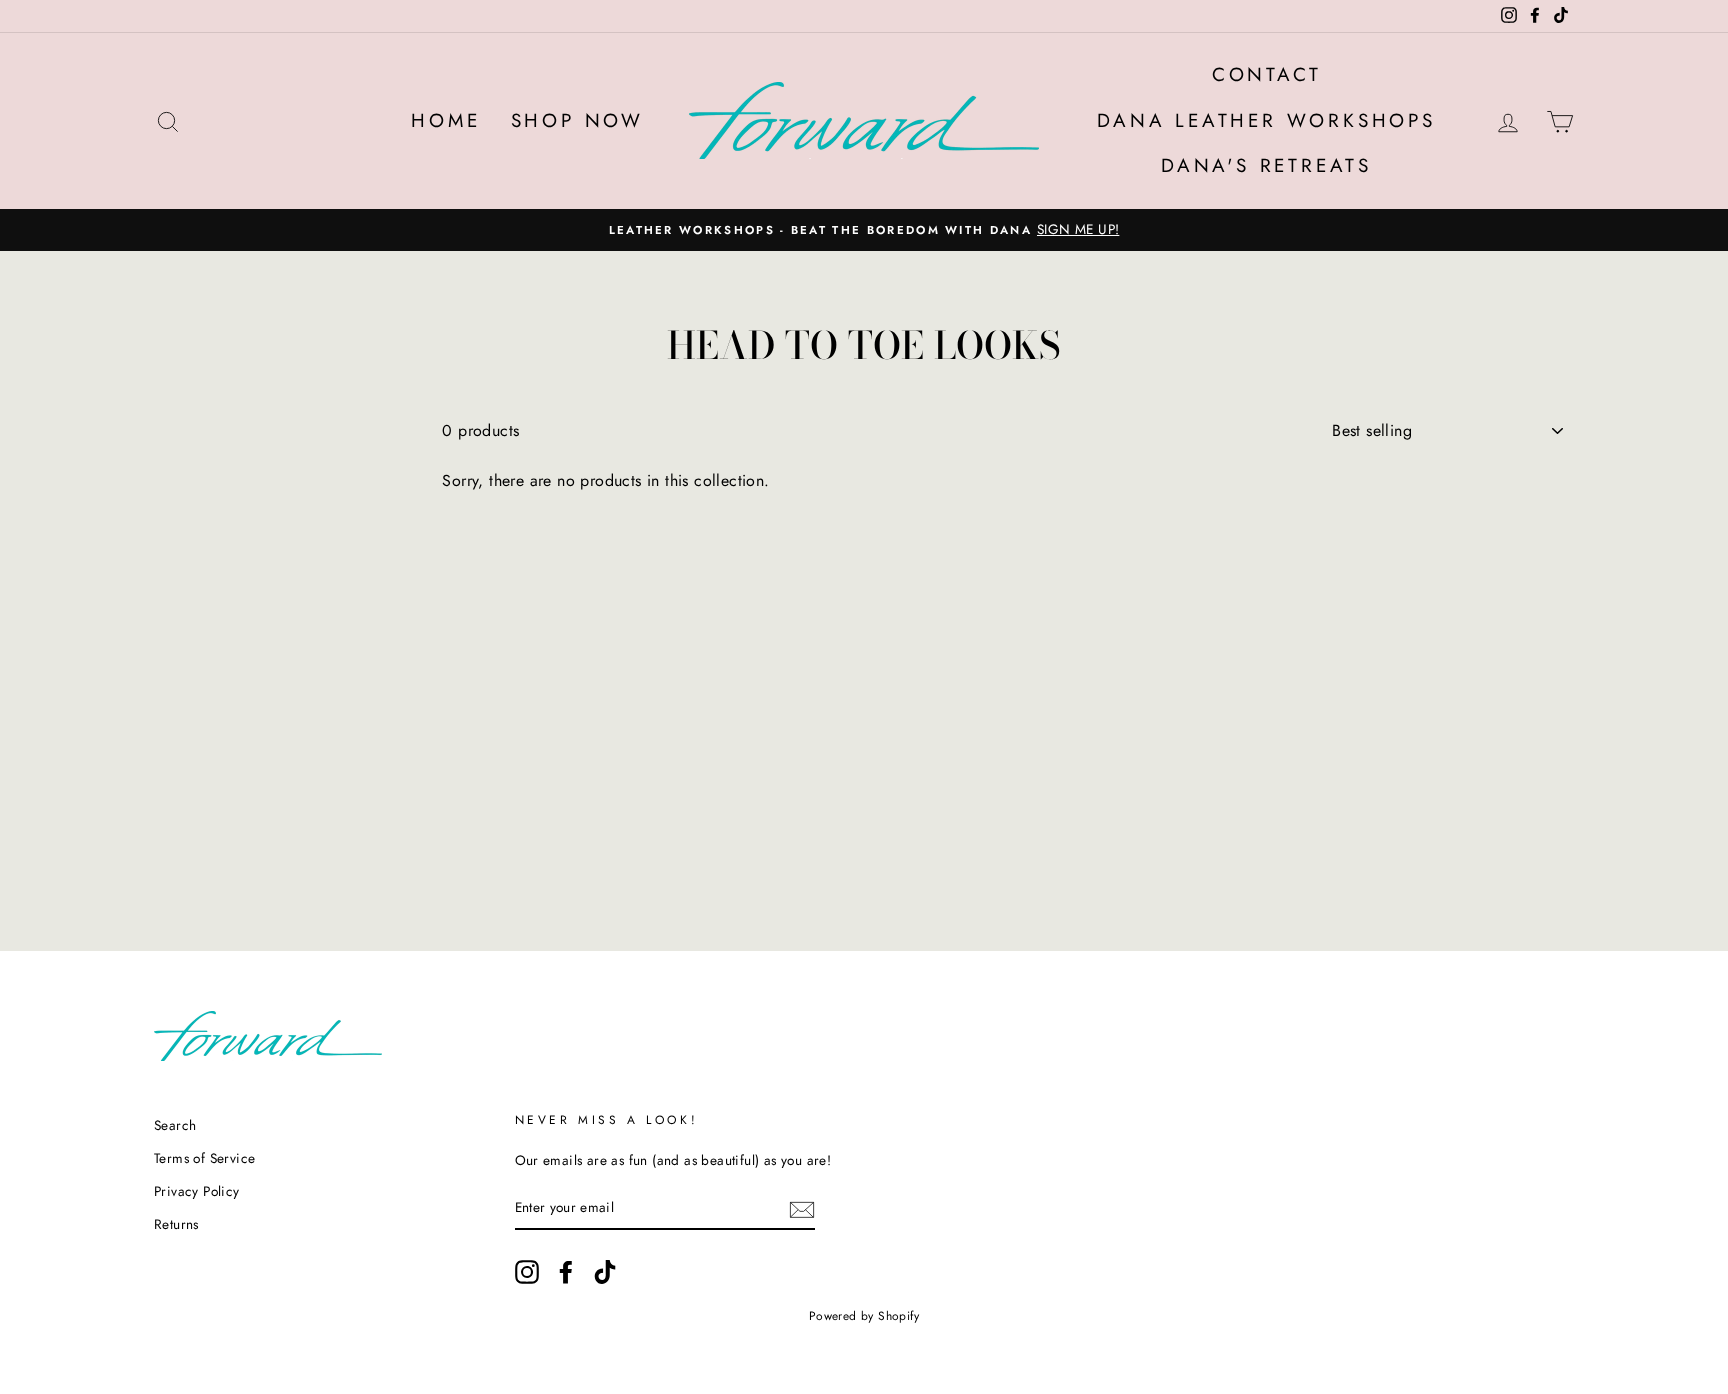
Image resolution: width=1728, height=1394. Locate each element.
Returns (176, 1224)
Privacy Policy (197, 1191)
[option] (864, 230)
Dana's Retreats (1266, 165)
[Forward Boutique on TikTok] (605, 1272)
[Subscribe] (802, 1208)
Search (175, 1125)
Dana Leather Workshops (1266, 120)
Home (445, 120)
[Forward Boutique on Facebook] (566, 1272)
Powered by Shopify (864, 1316)
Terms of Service (204, 1158)
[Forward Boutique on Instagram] (527, 1272)
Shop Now (577, 120)
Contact (1267, 74)
